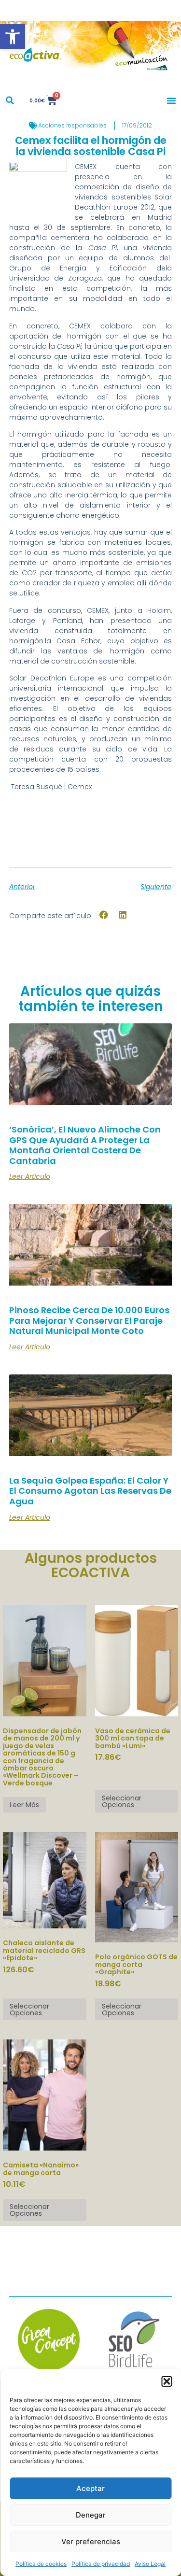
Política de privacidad (101, 2564)
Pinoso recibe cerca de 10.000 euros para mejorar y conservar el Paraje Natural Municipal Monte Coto (89, 1320)
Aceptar (90, 2488)
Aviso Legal (150, 2564)
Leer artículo (30, 1176)
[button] (13, 37)
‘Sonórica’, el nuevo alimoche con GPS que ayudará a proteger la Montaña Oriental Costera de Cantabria (85, 1145)
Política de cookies (41, 2564)
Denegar (91, 2515)
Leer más (24, 1805)
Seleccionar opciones (122, 1801)
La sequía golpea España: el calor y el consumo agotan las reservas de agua (90, 1491)
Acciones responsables (72, 125)
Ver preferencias (91, 2541)
